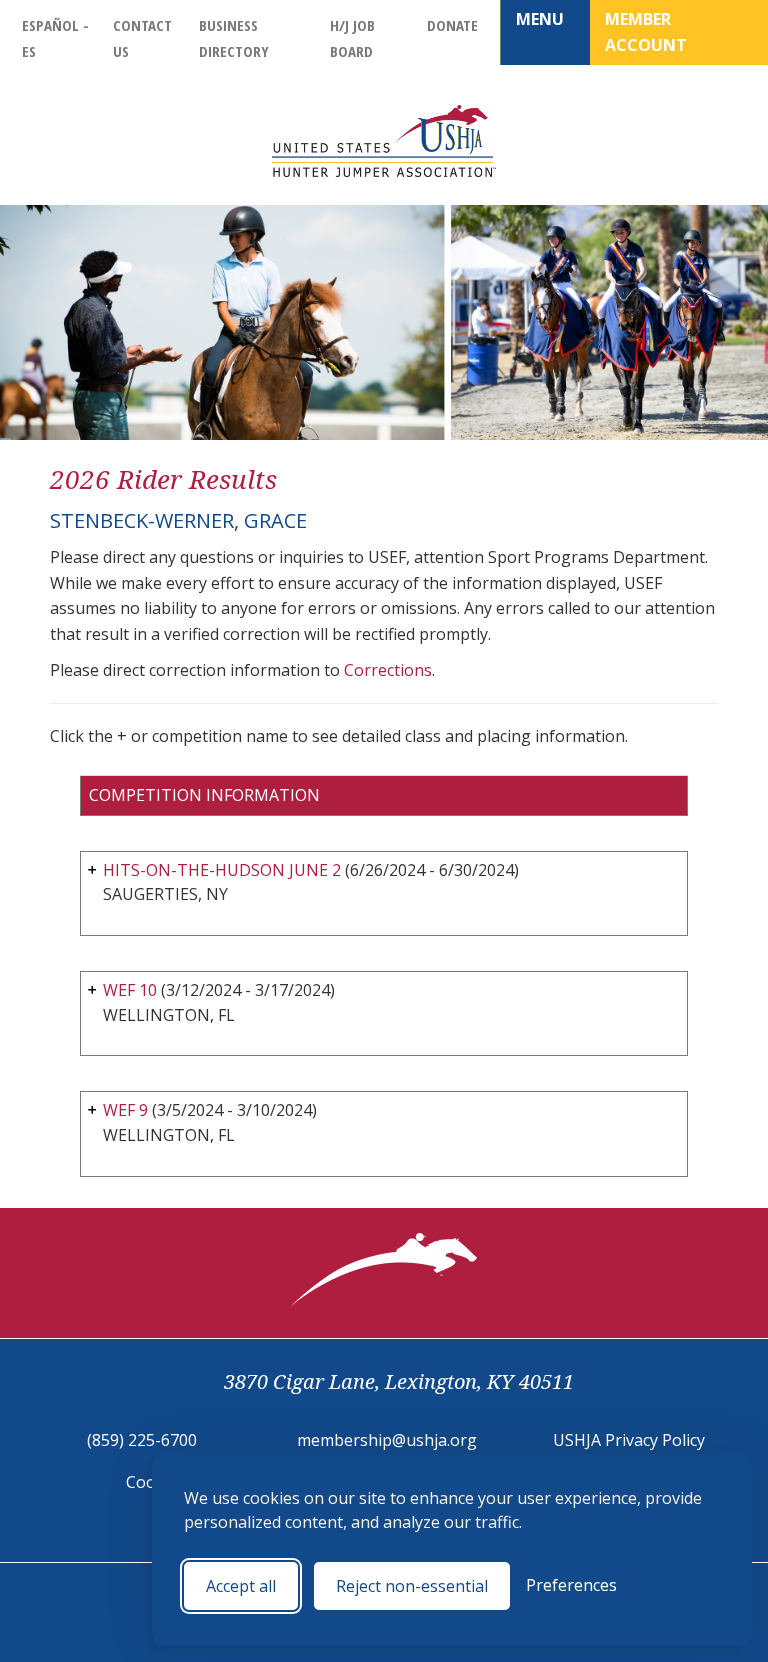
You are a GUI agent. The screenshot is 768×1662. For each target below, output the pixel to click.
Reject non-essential (412, 1586)
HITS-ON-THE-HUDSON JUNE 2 (222, 870)
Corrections (388, 670)
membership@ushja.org (387, 1440)
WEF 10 (130, 990)
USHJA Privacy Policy (629, 1440)
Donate (452, 25)
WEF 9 (125, 1110)
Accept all (241, 1586)
